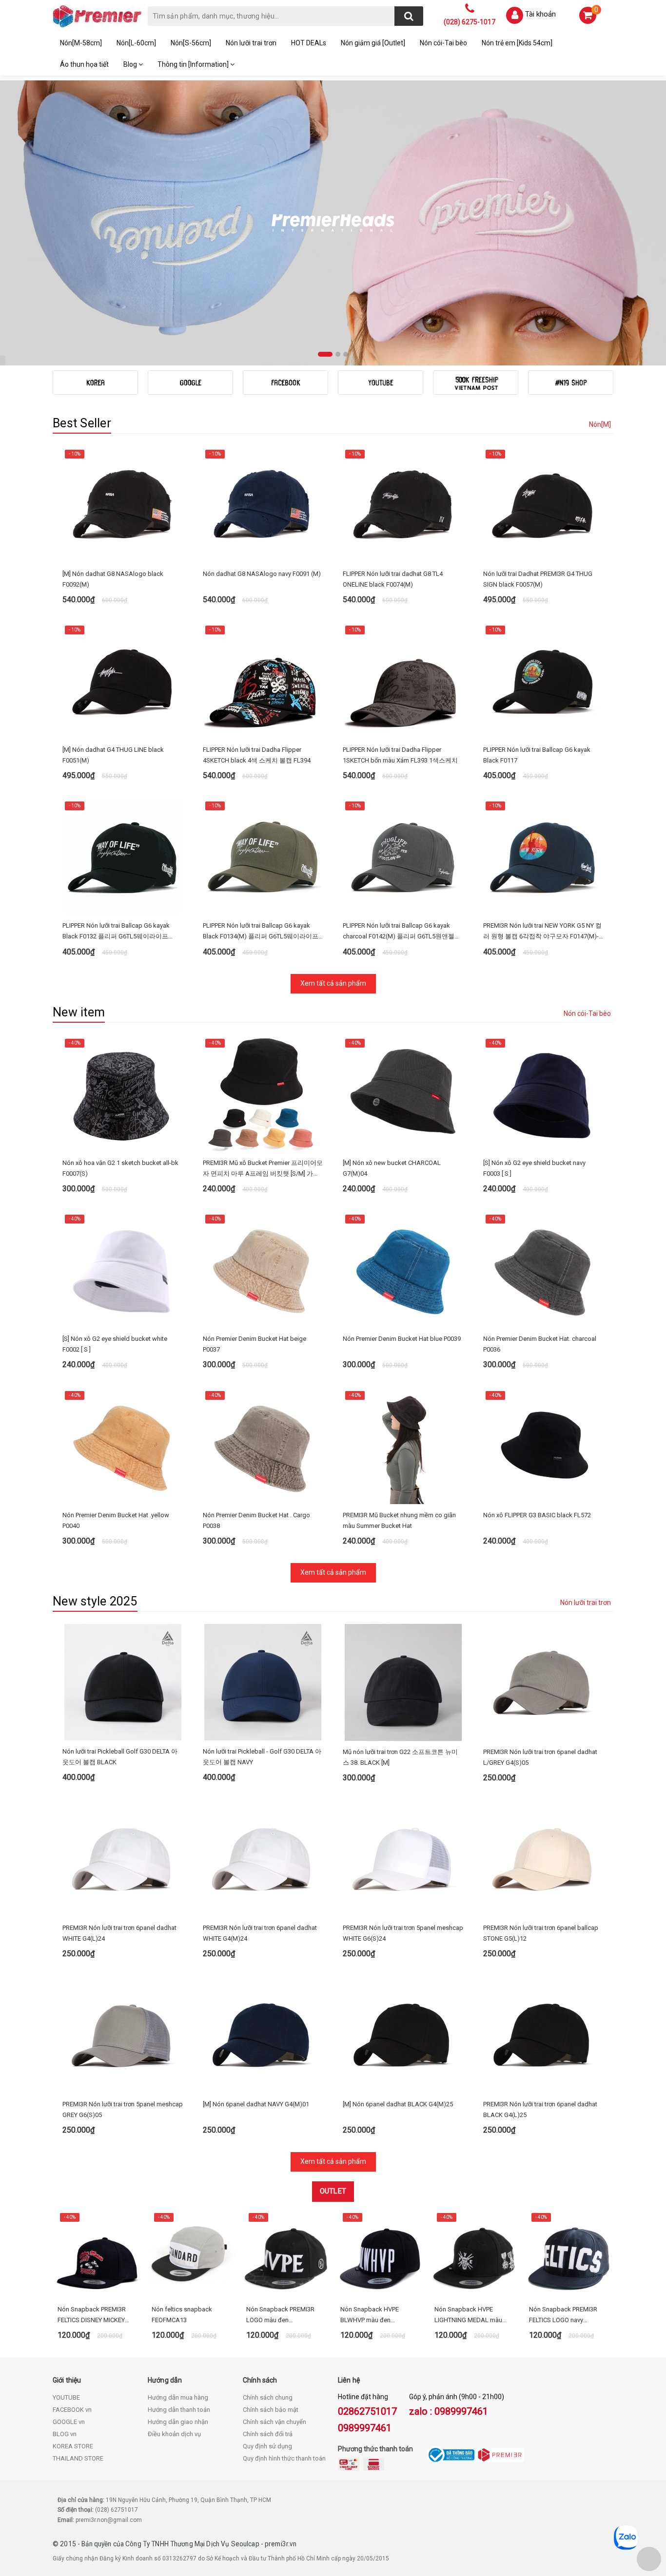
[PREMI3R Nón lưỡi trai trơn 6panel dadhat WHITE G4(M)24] (263, 1858)
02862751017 (367, 2411)
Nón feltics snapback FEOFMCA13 (182, 2315)
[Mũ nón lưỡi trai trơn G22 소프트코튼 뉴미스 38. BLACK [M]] (403, 1682)
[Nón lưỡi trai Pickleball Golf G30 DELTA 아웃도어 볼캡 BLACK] (123, 1682)
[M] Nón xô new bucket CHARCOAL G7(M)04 (392, 1168)
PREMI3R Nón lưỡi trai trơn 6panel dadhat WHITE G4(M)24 (260, 1933)
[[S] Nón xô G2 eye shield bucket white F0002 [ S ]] (123, 1269)
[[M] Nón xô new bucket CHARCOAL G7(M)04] (403, 1093)
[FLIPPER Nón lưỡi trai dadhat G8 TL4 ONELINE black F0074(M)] (403, 504)
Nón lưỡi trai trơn (251, 43)
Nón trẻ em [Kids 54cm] (517, 43)
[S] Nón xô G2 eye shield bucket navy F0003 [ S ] (534, 1168)
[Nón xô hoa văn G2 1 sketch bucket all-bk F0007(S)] (123, 1093)
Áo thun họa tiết (84, 64)
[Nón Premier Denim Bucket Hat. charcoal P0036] (544, 1269)
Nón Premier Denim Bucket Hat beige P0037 (255, 1344)
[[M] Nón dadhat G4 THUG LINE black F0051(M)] (123, 680)
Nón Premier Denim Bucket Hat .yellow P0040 (116, 1520)
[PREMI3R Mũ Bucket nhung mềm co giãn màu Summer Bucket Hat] (403, 1446)
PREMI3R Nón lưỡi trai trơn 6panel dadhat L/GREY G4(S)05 (540, 1757)
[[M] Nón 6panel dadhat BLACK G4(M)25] (403, 2035)
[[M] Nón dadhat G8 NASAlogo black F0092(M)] (123, 504)
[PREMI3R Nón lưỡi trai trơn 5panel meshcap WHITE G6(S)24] (403, 1858)
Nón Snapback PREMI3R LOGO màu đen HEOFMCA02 (280, 2316)
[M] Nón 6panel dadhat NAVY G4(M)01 (256, 2104)
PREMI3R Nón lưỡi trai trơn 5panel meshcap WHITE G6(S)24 (403, 1933)
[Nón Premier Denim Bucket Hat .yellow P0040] (123, 1446)
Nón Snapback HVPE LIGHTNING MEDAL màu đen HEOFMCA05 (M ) (468, 2316)
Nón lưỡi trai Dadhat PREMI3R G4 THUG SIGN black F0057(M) (538, 579)
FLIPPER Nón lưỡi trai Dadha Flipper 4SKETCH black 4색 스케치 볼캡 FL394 (257, 755)
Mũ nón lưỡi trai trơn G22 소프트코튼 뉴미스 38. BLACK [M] (400, 1757)
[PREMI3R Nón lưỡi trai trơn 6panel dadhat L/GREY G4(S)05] (544, 1682)
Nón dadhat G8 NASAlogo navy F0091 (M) (262, 574)
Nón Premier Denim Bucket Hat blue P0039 (402, 1339)
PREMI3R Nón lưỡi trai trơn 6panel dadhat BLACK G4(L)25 (540, 2109)
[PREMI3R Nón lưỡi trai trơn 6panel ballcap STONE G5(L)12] (544, 1858)
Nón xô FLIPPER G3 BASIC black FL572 (537, 1515)
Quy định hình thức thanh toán (284, 2458)
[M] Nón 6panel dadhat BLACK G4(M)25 (398, 2104)
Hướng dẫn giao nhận (178, 2422)
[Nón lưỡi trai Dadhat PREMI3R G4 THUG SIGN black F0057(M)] (544, 504)
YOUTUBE (66, 2397)
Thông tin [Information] (194, 64)
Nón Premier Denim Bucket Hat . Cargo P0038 (256, 1520)
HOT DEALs (309, 43)
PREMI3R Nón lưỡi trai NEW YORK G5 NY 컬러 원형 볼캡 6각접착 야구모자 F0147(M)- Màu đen (542, 932)
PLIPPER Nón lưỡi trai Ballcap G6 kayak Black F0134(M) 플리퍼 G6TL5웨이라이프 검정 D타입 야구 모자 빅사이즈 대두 (261, 932)
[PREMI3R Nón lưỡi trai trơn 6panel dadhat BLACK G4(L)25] (544, 2035)
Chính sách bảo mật (271, 2410)
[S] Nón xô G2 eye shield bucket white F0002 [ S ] (115, 1344)
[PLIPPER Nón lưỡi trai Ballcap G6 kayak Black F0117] (544, 680)
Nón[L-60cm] (136, 43)
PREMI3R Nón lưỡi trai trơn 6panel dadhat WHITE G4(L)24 (119, 1933)
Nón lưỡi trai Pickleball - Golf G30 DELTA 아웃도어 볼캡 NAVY (262, 1757)
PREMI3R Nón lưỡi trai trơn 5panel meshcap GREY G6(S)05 (123, 2109)
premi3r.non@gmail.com (109, 2520)
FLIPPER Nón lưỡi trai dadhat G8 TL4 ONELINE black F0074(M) (393, 579)
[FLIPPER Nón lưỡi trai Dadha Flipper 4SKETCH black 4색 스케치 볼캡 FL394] (263, 680)
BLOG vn (65, 2434)
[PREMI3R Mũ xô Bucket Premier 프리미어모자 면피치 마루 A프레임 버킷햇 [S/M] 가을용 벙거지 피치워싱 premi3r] (263, 1093)
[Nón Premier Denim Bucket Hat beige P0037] (263, 1269)
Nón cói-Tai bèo (443, 43)
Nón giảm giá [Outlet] (373, 43)
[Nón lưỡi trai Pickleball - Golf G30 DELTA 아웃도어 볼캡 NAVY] (263, 1682)
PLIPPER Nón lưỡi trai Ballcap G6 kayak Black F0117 (537, 755)
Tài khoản (540, 14)
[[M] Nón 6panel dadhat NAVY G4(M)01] (263, 2035)
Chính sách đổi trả (268, 2434)
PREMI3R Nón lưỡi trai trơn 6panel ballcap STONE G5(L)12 (541, 1933)
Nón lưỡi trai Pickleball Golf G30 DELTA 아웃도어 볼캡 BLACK (120, 1757)
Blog (131, 64)
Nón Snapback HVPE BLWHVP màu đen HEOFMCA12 (370, 2316)
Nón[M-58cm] (81, 43)
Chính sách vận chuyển (274, 2422)
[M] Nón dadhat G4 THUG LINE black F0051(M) (113, 755)
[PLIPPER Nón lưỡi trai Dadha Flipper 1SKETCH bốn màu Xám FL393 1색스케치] (403, 680)
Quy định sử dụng (267, 2446)
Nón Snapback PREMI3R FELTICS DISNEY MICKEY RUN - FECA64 (92, 2316)
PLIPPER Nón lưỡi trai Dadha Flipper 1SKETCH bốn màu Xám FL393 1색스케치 (400, 755)
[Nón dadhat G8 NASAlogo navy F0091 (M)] (263, 504)
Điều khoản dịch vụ (174, 2434)
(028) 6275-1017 (470, 22)
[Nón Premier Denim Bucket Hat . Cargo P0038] (263, 1446)
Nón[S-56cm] (191, 43)
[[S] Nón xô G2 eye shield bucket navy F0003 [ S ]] (544, 1093)
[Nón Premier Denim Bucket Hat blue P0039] (403, 1269)
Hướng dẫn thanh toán (179, 2410)
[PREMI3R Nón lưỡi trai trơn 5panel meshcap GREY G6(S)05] (123, 2035)
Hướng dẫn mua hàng (178, 2397)
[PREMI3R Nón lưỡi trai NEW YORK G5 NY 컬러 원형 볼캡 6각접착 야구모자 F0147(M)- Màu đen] (544, 856)
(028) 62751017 (117, 2510)
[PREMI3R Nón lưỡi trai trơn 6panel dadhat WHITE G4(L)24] (123, 1858)
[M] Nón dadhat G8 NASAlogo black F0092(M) (113, 579)
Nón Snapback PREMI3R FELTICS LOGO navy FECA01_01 (563, 2316)
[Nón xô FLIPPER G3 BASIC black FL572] (544, 1446)
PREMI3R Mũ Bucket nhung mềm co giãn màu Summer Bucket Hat (399, 1520)
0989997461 (365, 2428)
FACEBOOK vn (72, 2410)
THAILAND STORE (78, 2458)
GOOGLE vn (69, 2422)
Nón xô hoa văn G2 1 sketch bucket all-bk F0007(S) (120, 1168)
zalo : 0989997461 (449, 2411)
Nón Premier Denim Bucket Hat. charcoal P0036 (540, 1344)
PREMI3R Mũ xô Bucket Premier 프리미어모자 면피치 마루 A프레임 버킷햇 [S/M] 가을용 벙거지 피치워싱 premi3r (263, 1169)
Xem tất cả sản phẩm (333, 983)
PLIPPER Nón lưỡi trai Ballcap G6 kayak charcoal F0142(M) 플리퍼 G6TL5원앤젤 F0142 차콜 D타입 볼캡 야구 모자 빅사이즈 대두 (402, 932)
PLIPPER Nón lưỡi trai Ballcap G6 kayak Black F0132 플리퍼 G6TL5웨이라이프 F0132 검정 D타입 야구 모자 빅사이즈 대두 (122, 932)
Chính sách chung (268, 2397)
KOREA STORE (73, 2446)
